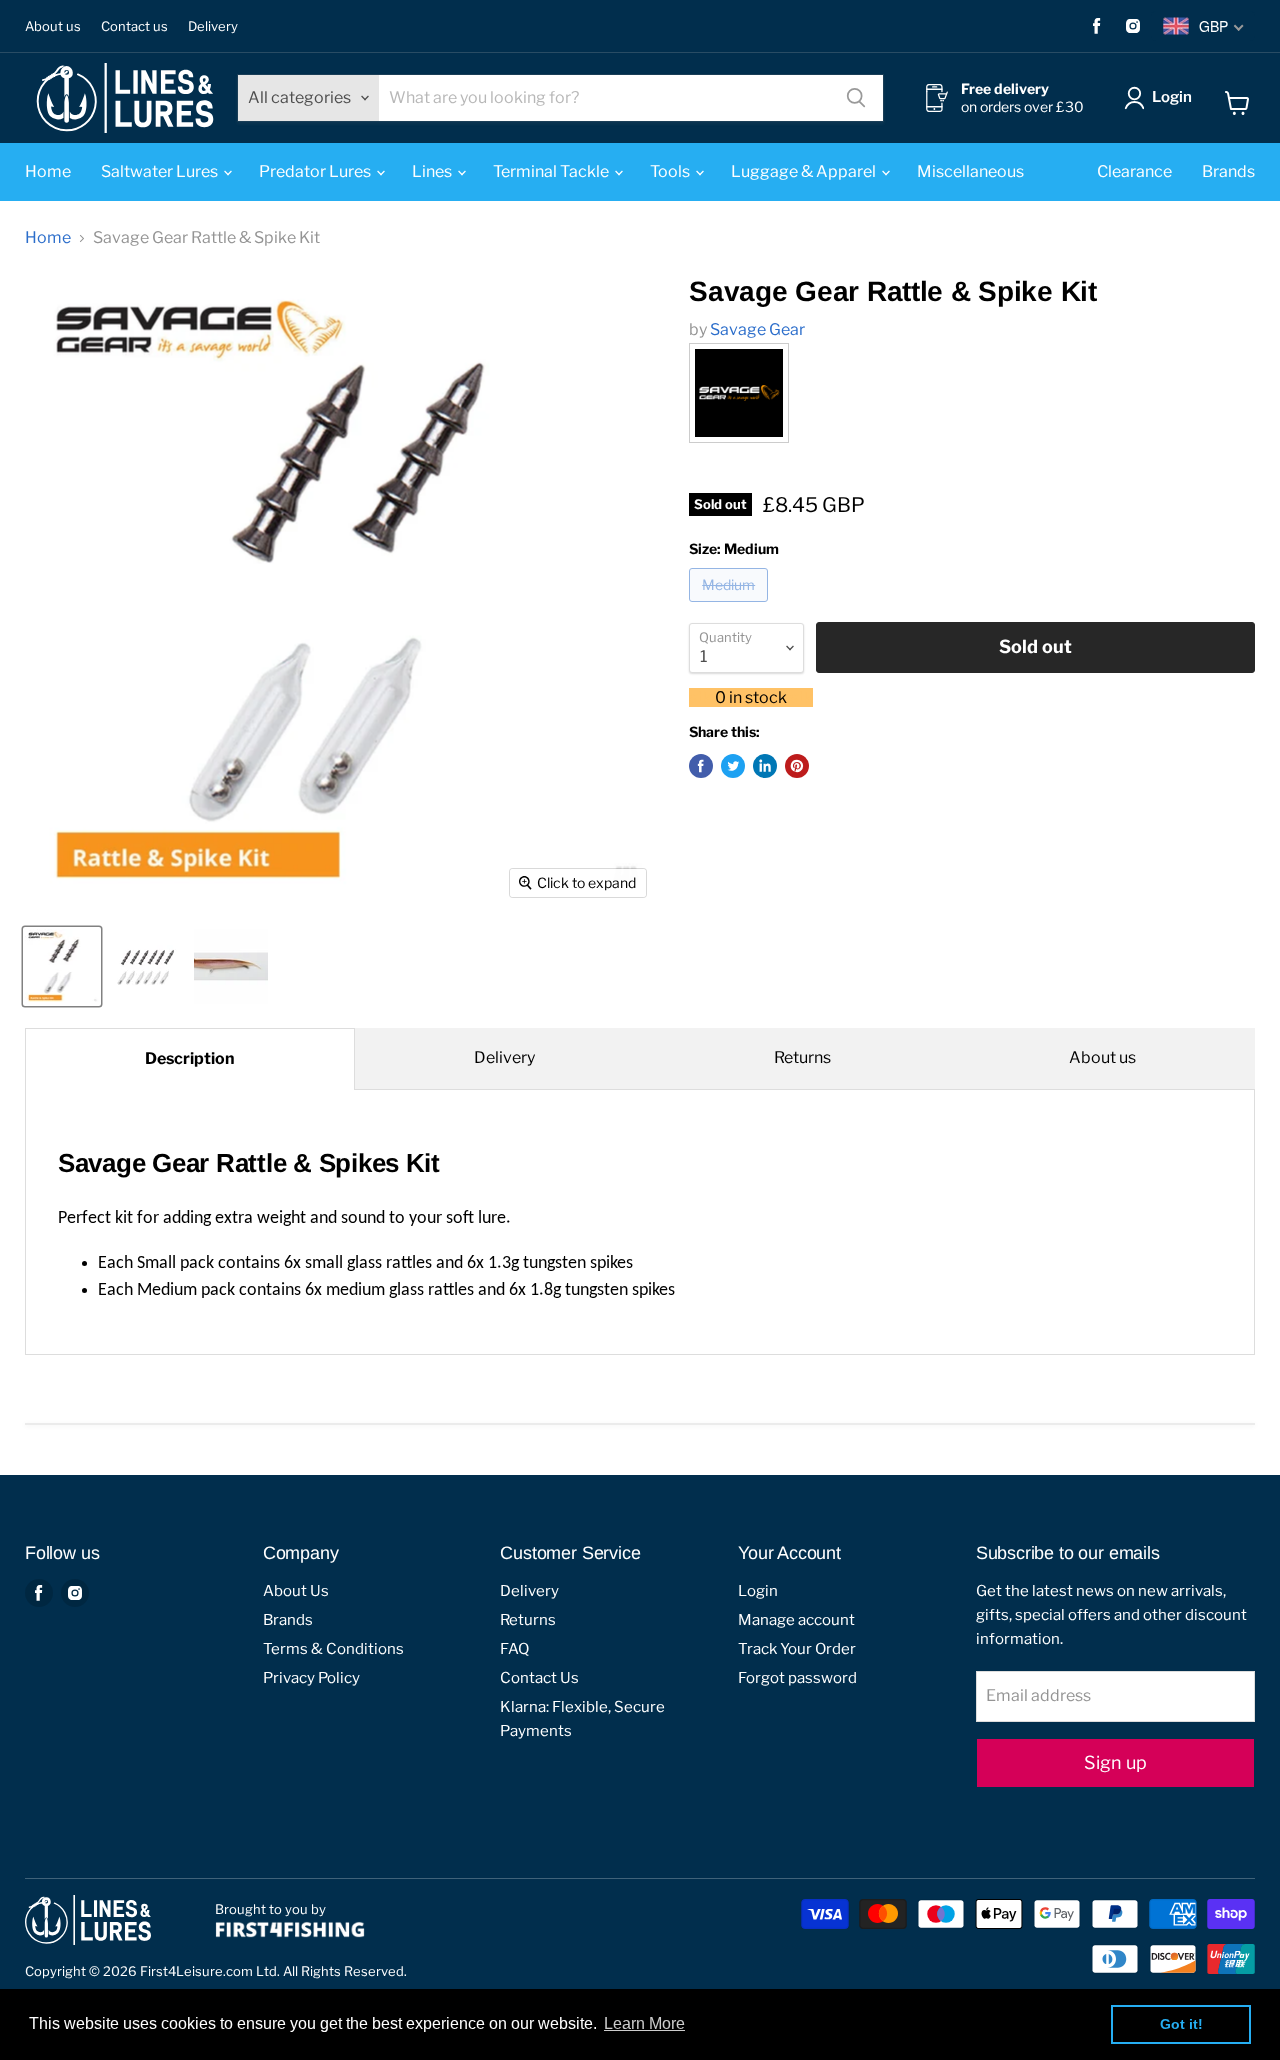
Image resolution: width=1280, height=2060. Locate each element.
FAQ (514, 1649)
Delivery (213, 26)
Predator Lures (316, 171)
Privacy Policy (311, 1678)
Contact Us (539, 1678)
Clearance (1134, 171)
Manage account (796, 1620)
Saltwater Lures (161, 171)
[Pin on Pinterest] (797, 766)
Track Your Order (797, 1649)
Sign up (1115, 1762)
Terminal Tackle (552, 171)
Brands (1228, 171)
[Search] (856, 98)
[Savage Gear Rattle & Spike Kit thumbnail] (62, 966)
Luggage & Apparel (805, 171)
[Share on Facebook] (701, 766)
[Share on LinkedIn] (765, 766)
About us (53, 26)
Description (190, 1058)
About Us (296, 1591)
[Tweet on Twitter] (733, 766)
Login (1172, 97)
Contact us (134, 26)
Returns (802, 1057)
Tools (671, 171)
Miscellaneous (970, 171)
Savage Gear (757, 329)
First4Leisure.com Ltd (208, 1971)
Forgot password (797, 1678)
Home (48, 171)
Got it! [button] (1181, 2024)
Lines (433, 171)
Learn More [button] (644, 2023)
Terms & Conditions (333, 1649)
